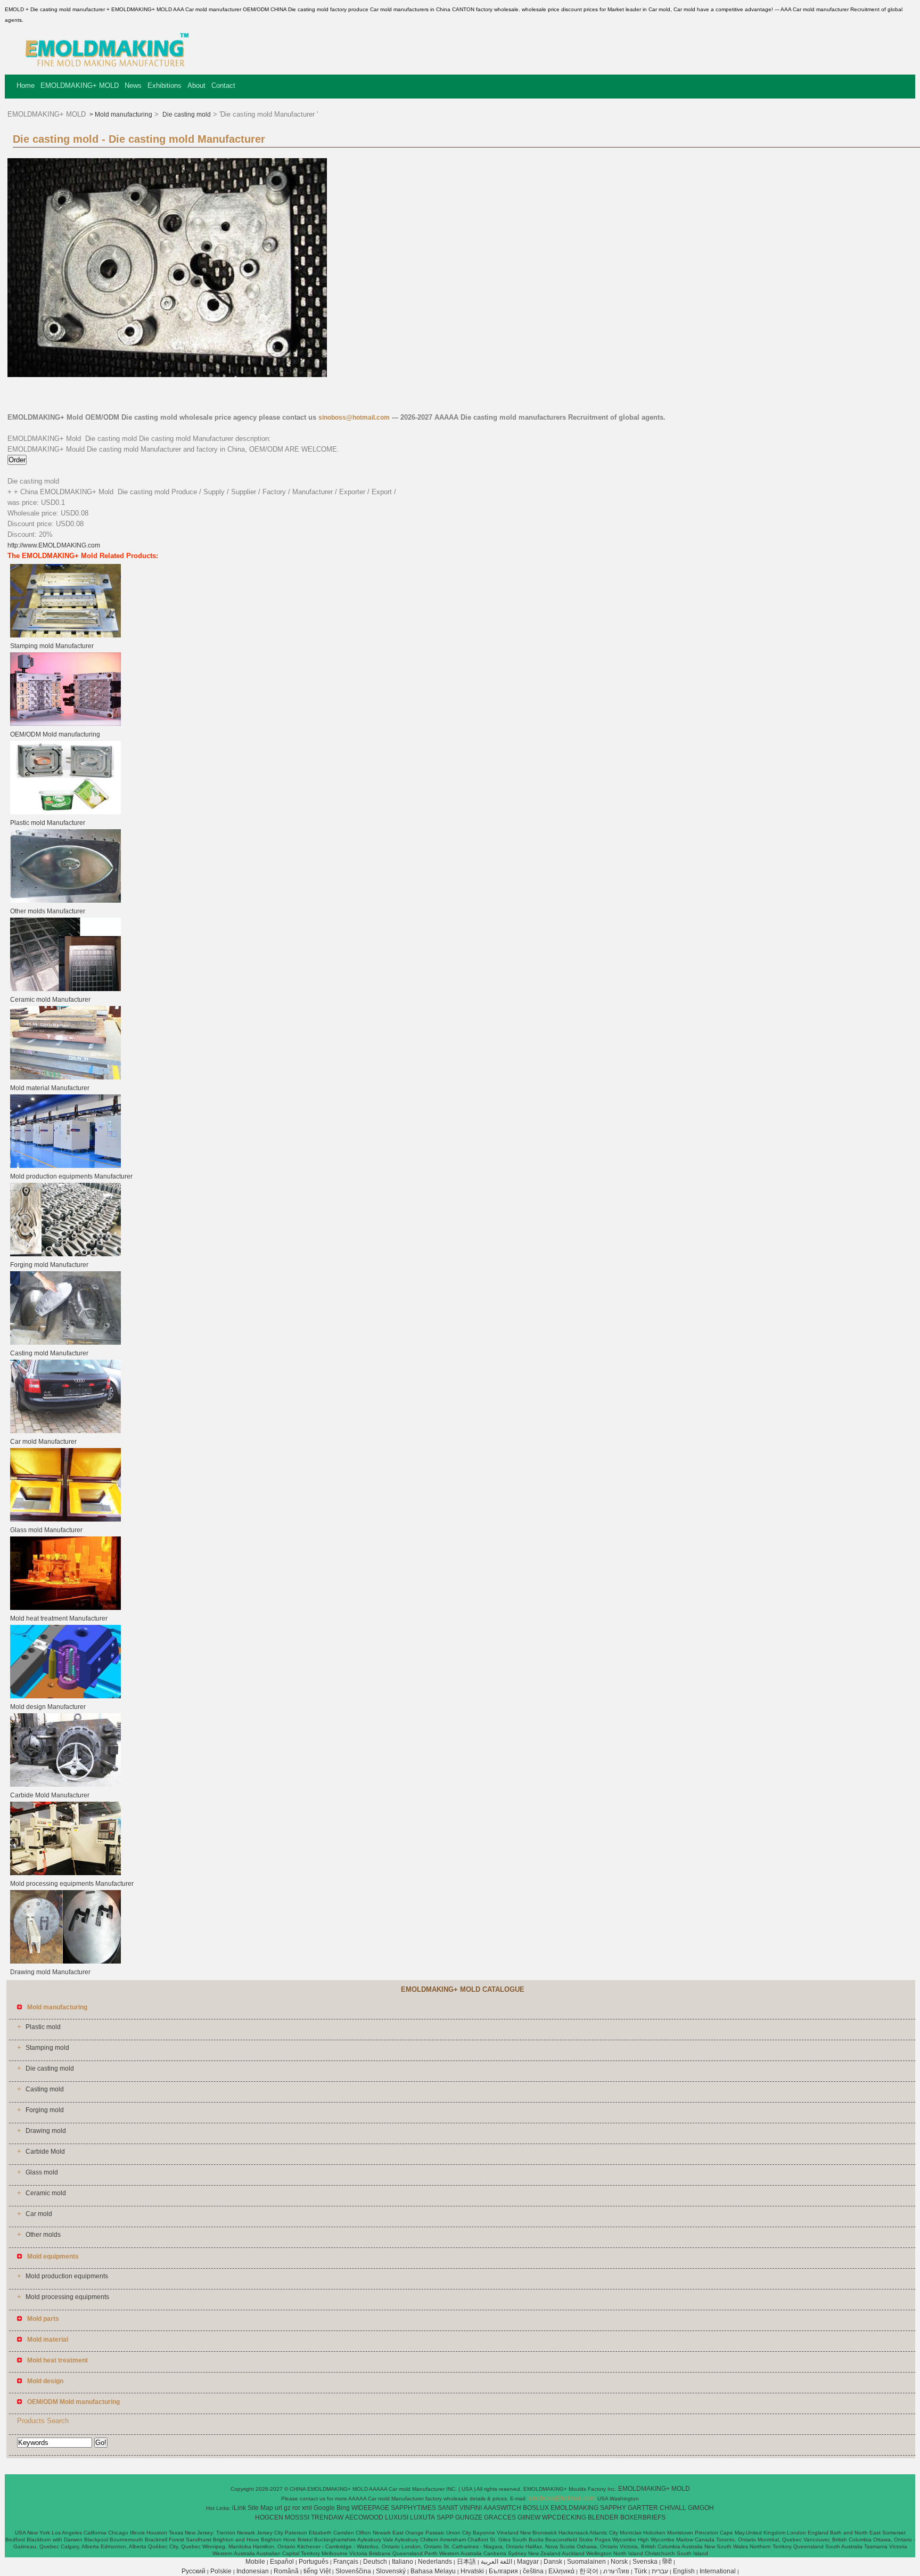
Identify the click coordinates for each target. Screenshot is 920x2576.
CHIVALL (673, 2508)
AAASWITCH (502, 2508)
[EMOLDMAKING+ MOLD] (103, 67)
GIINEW (529, 2517)
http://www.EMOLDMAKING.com (54, 545)
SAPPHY (613, 2508)
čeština (533, 2571)
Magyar (528, 2562)
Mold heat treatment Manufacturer (59, 1618)
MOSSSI (297, 2517)
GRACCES (500, 2517)
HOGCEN (269, 2517)
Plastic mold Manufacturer (48, 823)
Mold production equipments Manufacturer (71, 1176)
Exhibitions (165, 85)
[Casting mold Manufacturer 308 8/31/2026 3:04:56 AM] (65, 1343)
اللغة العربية (496, 2562)
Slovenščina (353, 2571)
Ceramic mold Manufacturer (50, 1000)
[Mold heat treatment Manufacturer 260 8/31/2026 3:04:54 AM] (65, 1608)
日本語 (466, 2562)
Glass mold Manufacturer (46, 1530)
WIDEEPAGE (370, 2508)
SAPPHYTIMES (413, 2508)
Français (346, 2562)
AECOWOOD (364, 2517)
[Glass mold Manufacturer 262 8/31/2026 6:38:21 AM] (65, 1519)
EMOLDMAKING (574, 2508)
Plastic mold (43, 2027)
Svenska (645, 2562)
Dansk (553, 2562)
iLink (239, 2508)
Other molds (43, 2235)
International (718, 2571)
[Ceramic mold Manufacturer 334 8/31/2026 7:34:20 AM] (65, 989)
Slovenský (391, 2571)
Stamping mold (47, 2048)
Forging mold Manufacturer (49, 1265)
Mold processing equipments (67, 2297)
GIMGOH (701, 2508)
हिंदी (667, 2562)
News (133, 85)
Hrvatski (472, 2571)
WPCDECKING (564, 2517)
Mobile (255, 2562)
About (196, 85)
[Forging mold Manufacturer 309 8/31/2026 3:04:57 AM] (65, 1254)
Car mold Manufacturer (43, 1442)
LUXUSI (397, 2517)
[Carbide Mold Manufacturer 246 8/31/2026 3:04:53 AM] (65, 1785)
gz (287, 2508)
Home (26, 85)
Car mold (39, 2214)
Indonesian (253, 2571)
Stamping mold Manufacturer (52, 646)
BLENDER (603, 2517)
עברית (660, 2571)
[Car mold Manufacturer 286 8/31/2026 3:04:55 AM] (65, 1431)
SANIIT (448, 2508)
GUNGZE (469, 2517)
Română (286, 2571)
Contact (223, 85)
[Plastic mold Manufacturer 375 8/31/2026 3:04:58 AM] (65, 812)
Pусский (194, 2571)
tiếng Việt (317, 2571)
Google (324, 2508)
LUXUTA (422, 2517)
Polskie (221, 2571)
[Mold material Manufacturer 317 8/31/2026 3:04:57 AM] (65, 1077)
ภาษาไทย (616, 2571)
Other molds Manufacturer (48, 911)
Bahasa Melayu (433, 2571)
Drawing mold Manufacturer (50, 1972)
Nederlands (435, 2562)
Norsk (619, 2562)
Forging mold (45, 2110)
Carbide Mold (45, 2152)
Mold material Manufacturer (50, 1088)
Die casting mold (186, 115)
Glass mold (42, 2172)
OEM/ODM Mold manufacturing (55, 734)
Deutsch (375, 2562)
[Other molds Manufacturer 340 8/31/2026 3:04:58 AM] (65, 901)
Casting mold (45, 2089)
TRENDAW (327, 2517)
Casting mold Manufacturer (49, 1353)
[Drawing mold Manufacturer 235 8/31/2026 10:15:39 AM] (65, 1961)
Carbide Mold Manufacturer (50, 1795)
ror (296, 2508)
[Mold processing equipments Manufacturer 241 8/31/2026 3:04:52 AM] (65, 1873)
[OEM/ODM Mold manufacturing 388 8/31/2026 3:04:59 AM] (65, 724)
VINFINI (471, 2508)
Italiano (402, 2562)
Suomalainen (586, 2562)
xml (307, 2508)
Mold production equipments (67, 2276)
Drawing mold (46, 2131)
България (503, 2571)
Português (314, 2562)
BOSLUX (536, 2508)
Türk (640, 2571)
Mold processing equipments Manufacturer (72, 1884)
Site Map (260, 2508)
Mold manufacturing (124, 115)
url (278, 2508)
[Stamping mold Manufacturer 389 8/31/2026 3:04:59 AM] (65, 635)
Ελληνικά (561, 2571)
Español (282, 2562)
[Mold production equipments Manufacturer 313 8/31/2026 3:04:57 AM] (65, 1166)
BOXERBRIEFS (643, 2517)
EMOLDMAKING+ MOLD (80, 85)
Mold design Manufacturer (48, 1707)
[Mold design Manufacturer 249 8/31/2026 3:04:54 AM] (65, 1696)
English (684, 2571)
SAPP (445, 2517)
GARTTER (643, 2508)
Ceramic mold (46, 2193)
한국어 (589, 2571)
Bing (343, 2508)
